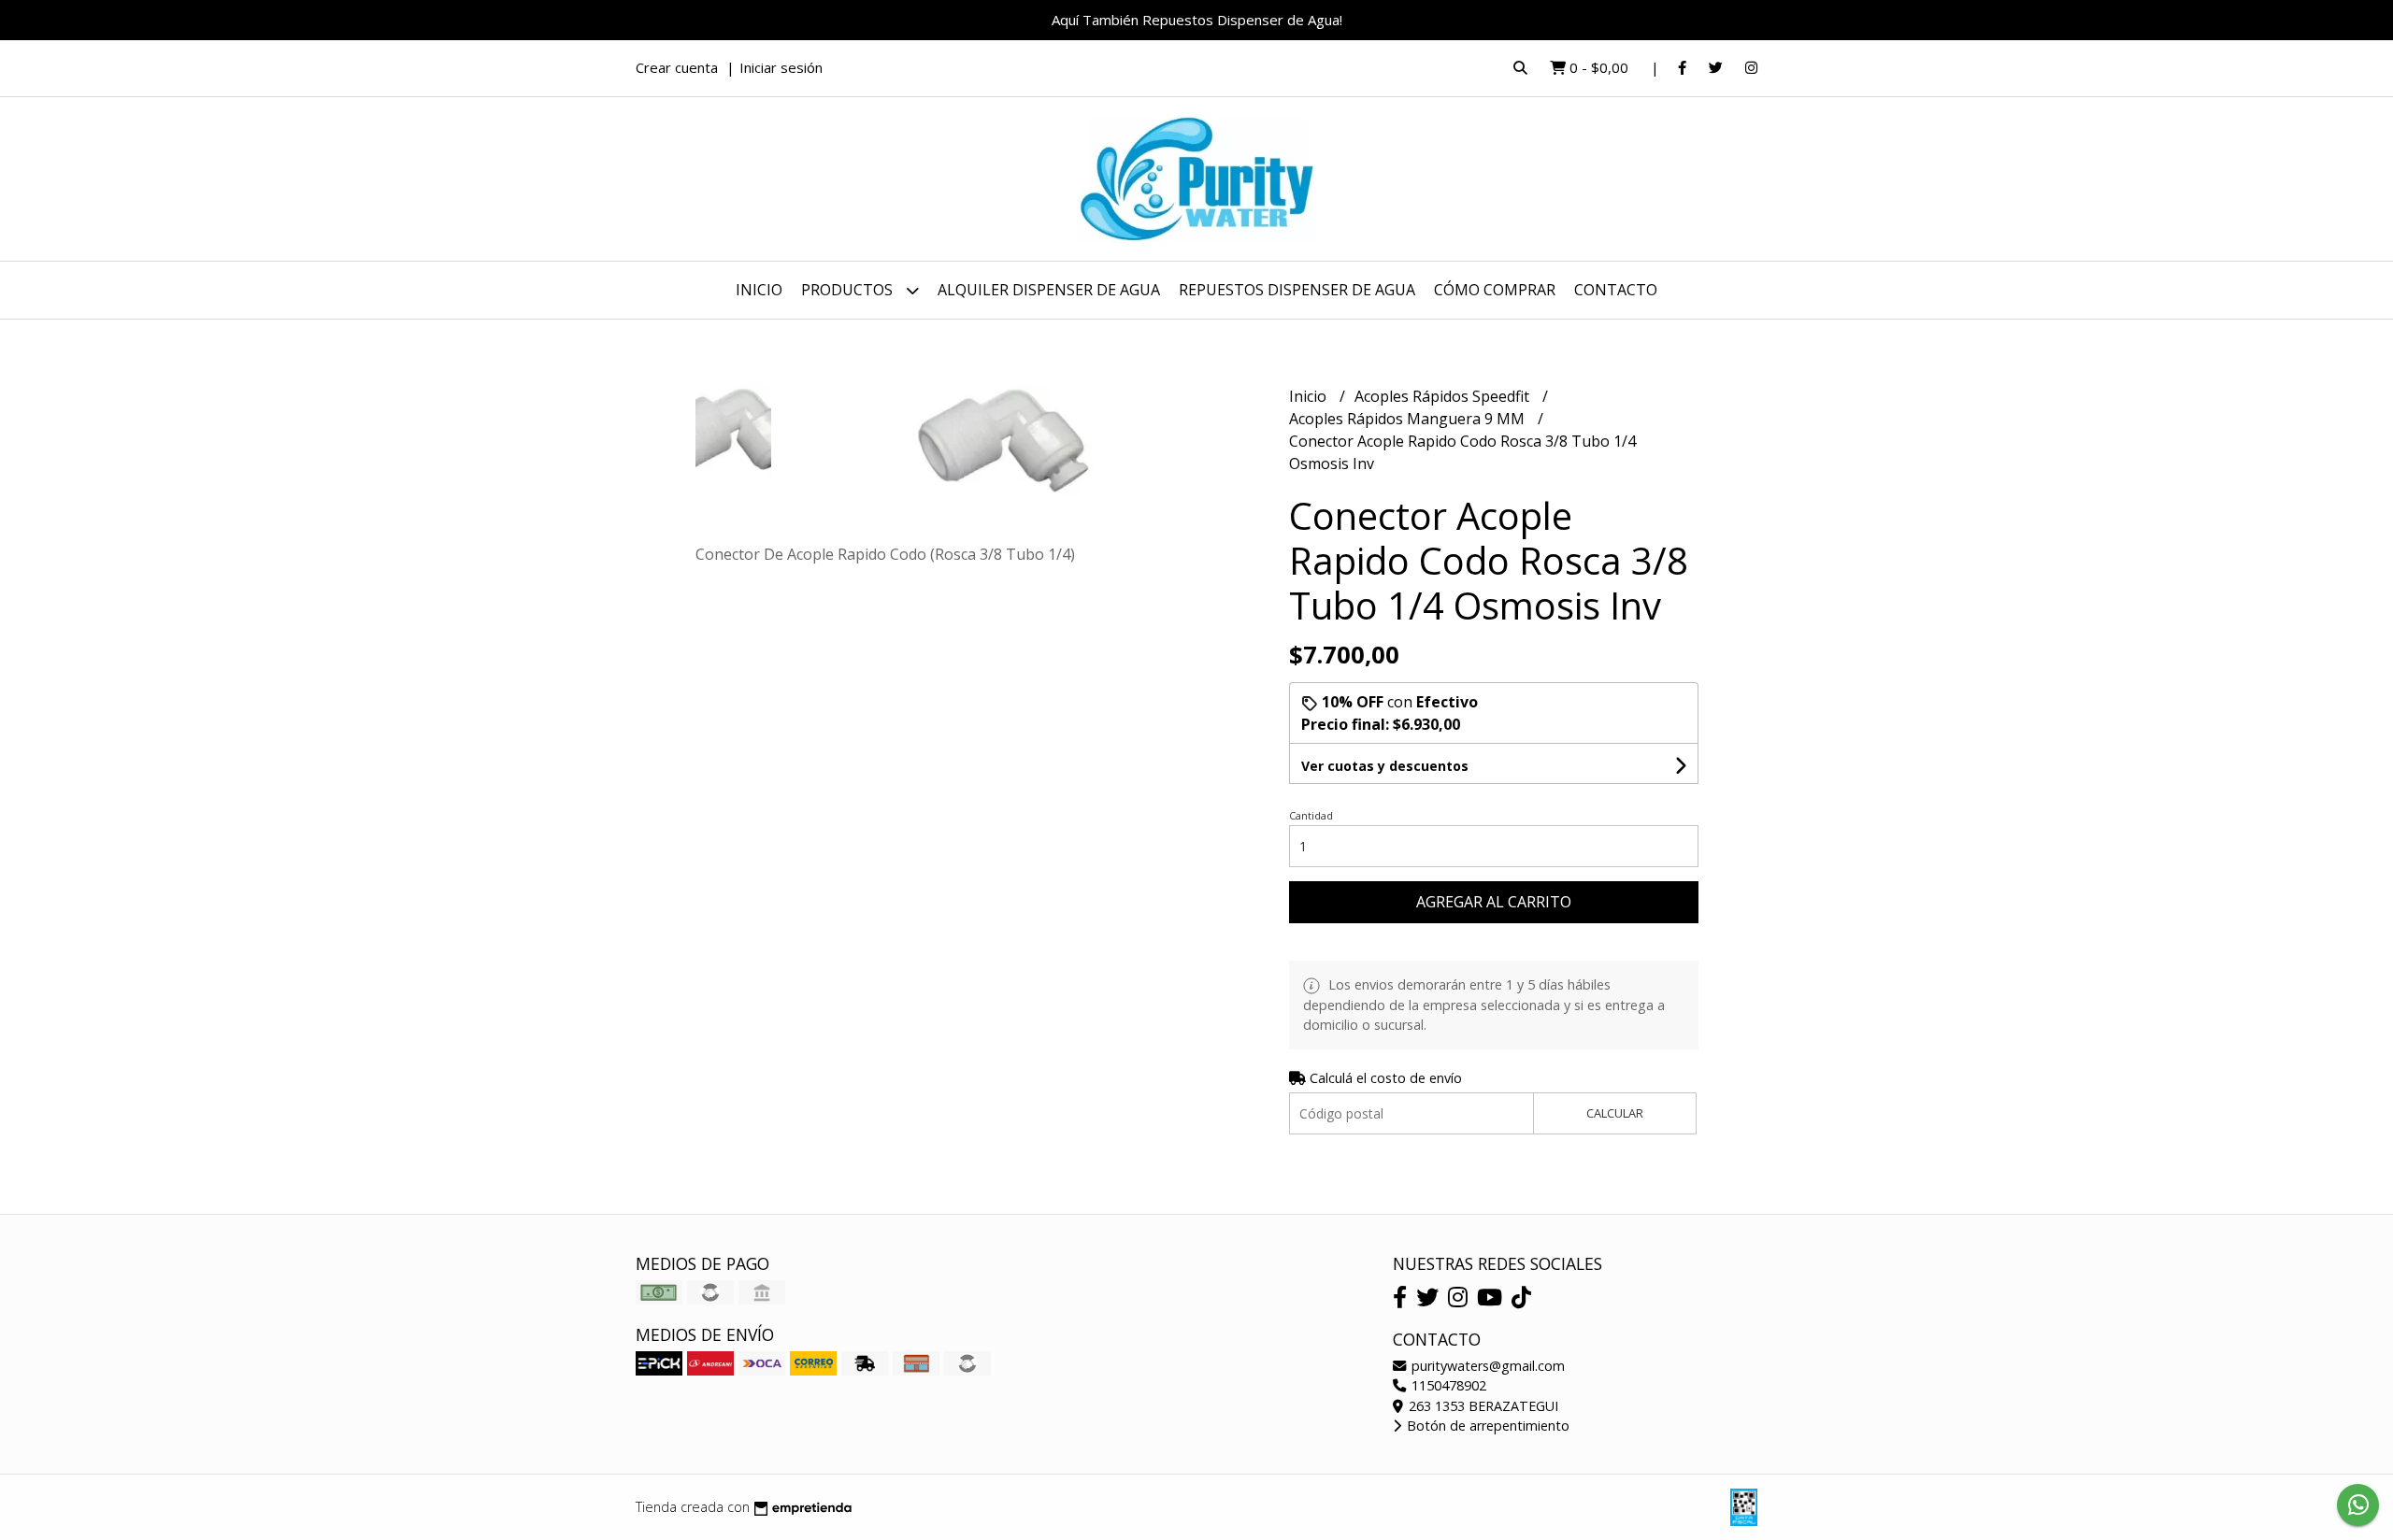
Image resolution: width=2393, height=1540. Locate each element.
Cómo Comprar (1495, 290)
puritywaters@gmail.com (1486, 1366)
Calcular (1615, 1113)
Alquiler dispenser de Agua (1049, 290)
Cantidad (1311, 815)
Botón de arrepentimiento (1486, 1426)
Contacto (1616, 290)
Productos (849, 290)
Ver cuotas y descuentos (1385, 766)
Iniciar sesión (781, 67)
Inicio (759, 290)
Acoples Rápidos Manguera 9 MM (1409, 419)
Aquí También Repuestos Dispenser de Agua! (1197, 20)
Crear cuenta (677, 67)
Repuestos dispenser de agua (1297, 290)
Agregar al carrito (1494, 902)
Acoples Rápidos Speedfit (1444, 396)
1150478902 (1447, 1385)
